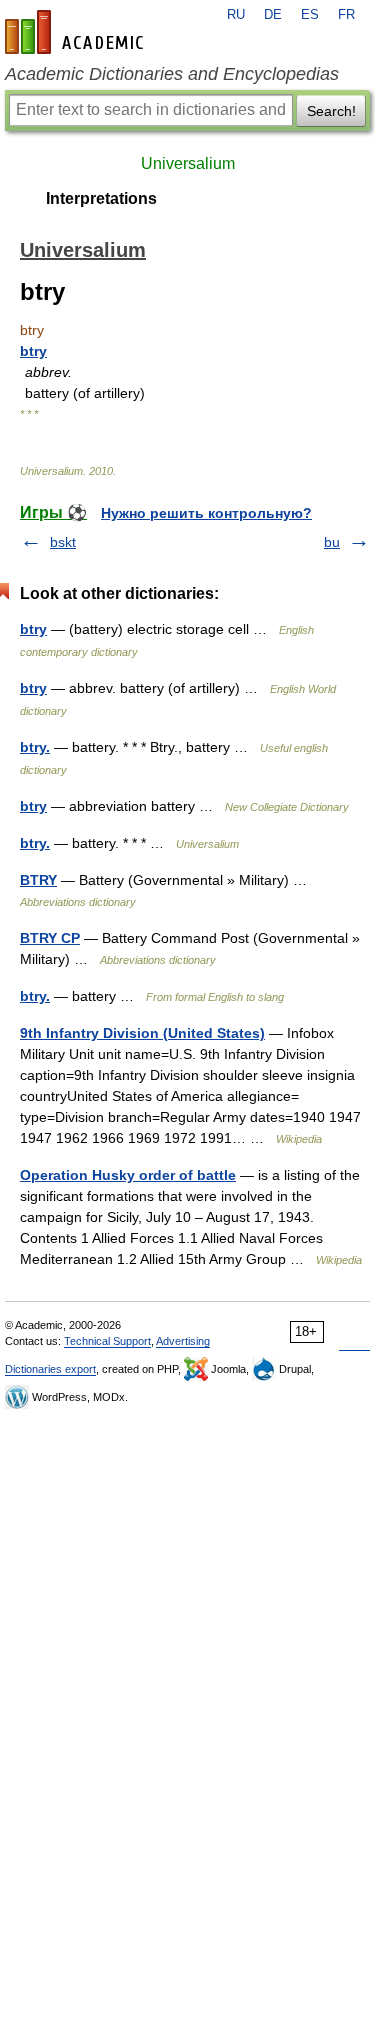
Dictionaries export (50, 1369)
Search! (331, 111)
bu (332, 542)
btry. (35, 747)
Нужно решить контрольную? (206, 513)
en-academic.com (77, 32)
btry (33, 351)
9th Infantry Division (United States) (142, 1033)
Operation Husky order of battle (128, 1175)
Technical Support (107, 1341)
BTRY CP (50, 938)
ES (310, 15)
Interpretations (101, 198)
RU (236, 15)
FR (346, 15)
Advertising (183, 1341)
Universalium (188, 163)
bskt (63, 542)
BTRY (38, 880)
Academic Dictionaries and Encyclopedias (172, 74)
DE (273, 15)
